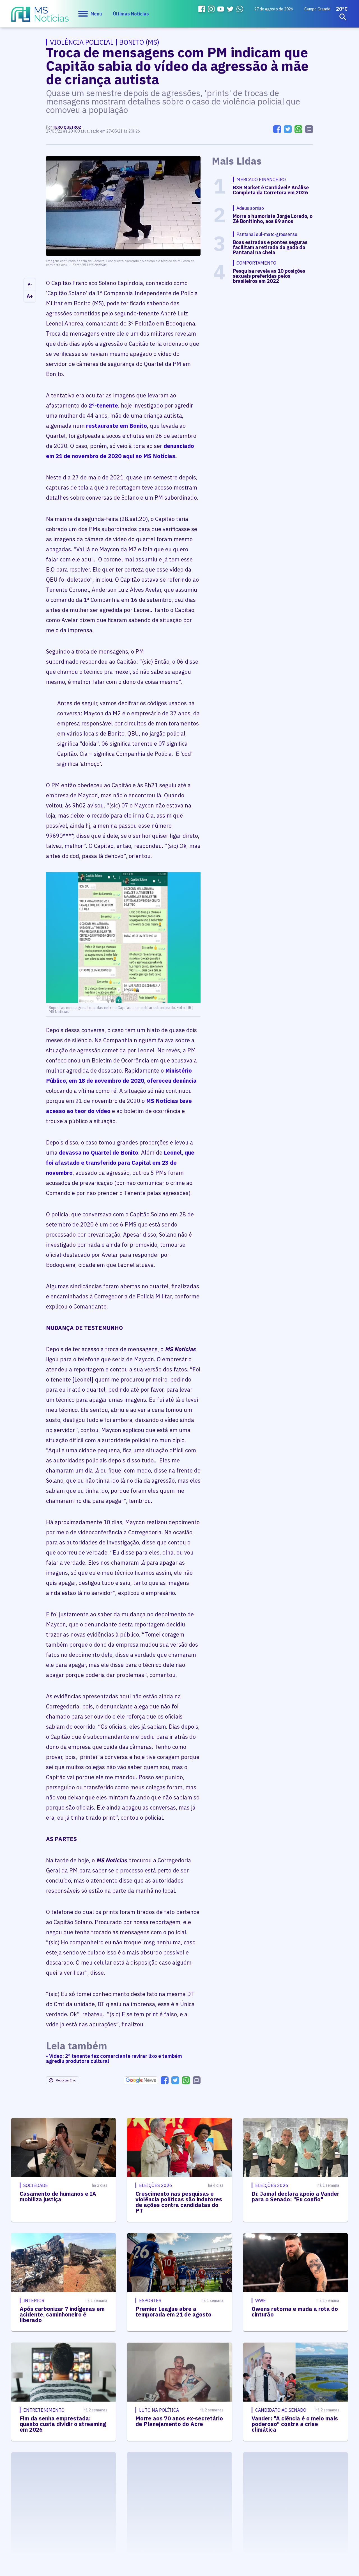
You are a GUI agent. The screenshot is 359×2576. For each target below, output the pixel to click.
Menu (96, 14)
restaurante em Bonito (117, 426)
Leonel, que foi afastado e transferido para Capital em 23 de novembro (120, 1163)
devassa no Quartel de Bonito (99, 1152)
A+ (30, 296)
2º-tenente (103, 405)
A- (30, 284)
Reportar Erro (66, 2080)
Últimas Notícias (131, 14)
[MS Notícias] (40, 17)
